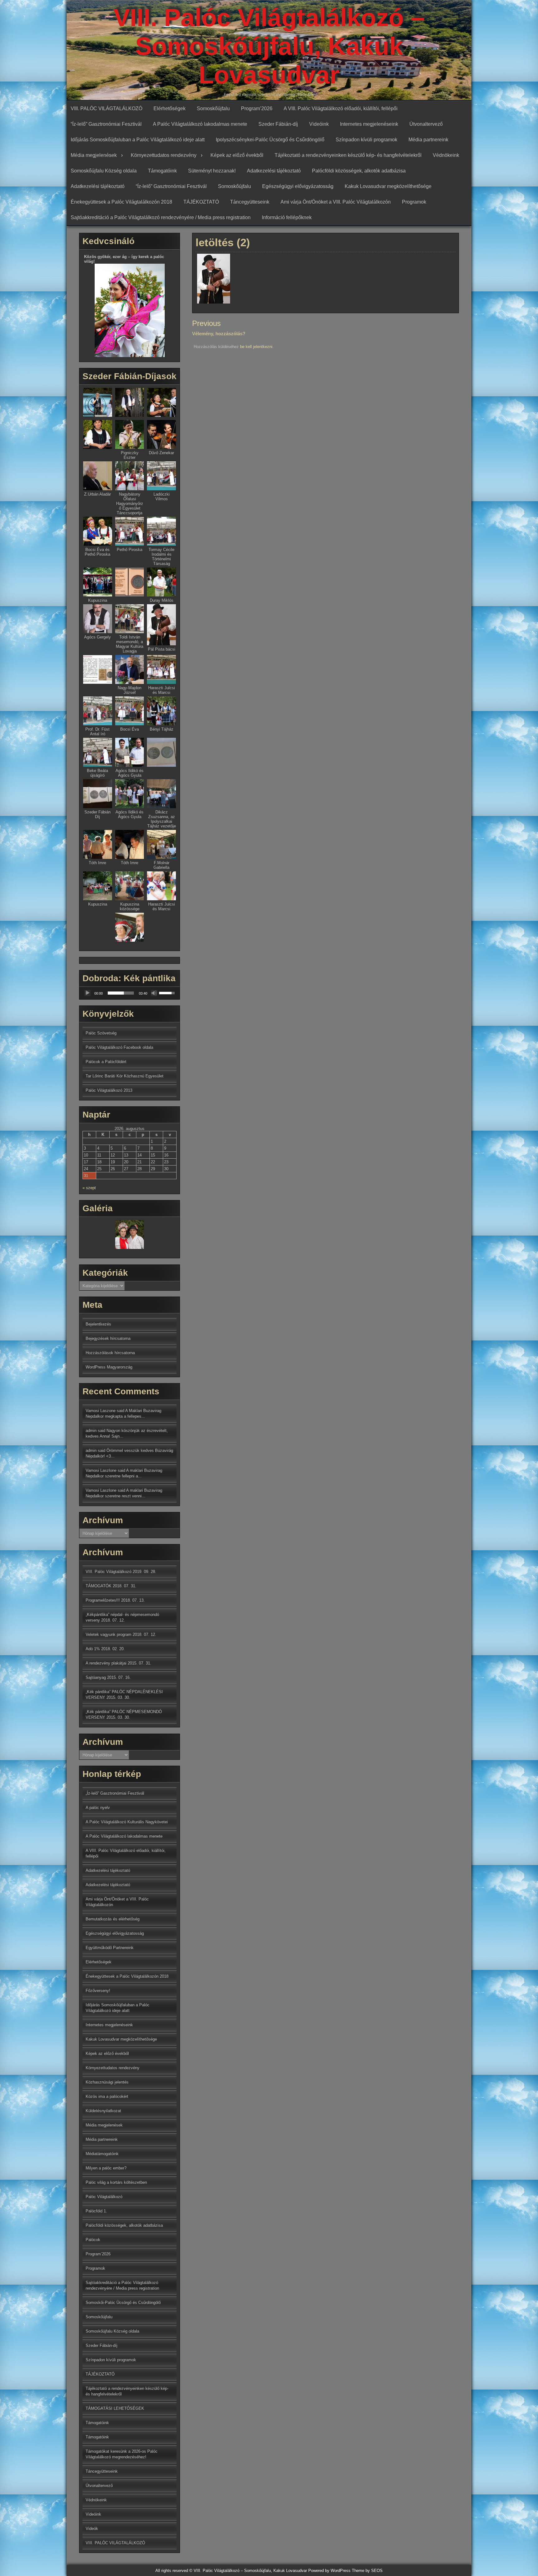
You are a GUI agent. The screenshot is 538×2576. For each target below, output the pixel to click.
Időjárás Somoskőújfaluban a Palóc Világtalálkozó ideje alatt (138, 140)
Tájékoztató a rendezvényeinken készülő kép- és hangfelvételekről (348, 155)
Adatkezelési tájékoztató (274, 171)
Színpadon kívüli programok (366, 140)
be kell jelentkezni (256, 347)
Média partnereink (428, 140)
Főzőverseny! (98, 1991)
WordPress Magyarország (109, 1367)
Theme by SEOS (367, 2571)
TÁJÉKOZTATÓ (201, 202)
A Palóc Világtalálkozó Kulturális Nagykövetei (127, 1822)
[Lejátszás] (87, 993)
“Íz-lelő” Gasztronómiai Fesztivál (106, 124)
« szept (89, 1188)
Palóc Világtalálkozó (104, 2197)
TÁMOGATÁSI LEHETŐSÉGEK (115, 2408)
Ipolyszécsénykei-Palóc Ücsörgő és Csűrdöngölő (270, 140)
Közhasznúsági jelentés (107, 2082)
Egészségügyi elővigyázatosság (298, 186)
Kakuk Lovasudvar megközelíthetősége (388, 186)
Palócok (93, 2240)
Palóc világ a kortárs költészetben (116, 2182)
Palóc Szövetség (101, 1033)
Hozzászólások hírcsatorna (110, 1353)
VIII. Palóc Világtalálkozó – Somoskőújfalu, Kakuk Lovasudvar (269, 46)
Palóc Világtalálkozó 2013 (109, 1090)
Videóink (319, 124)
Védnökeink (446, 155)
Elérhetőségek (170, 108)
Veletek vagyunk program (109, 1634)
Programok (414, 202)
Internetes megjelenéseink (369, 124)
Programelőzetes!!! (103, 1600)
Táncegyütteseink (250, 202)
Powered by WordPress (329, 2571)
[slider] (121, 993)
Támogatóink (162, 171)
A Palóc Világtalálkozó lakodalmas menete (200, 124)
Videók (92, 2529)
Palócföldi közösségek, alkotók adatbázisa (359, 171)
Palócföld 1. (96, 2211)
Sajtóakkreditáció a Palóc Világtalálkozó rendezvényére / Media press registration (161, 217)
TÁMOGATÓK (99, 1586)
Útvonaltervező (426, 124)
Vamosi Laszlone (101, 1470)
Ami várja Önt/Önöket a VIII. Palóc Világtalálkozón (336, 202)
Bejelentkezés (98, 1324)
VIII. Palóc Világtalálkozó (109, 1572)
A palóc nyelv (98, 1808)
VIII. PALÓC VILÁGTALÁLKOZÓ (106, 108)
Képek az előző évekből (237, 155)
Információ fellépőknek (287, 217)
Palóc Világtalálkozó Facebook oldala (119, 1047)
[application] (130, 993)
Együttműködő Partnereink (110, 1948)
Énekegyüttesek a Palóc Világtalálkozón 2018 (121, 202)
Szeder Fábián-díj (278, 124)
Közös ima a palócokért (107, 2096)
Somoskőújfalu (213, 108)
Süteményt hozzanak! (212, 171)
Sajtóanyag (96, 1677)
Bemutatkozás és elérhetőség (113, 1919)
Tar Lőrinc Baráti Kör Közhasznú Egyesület (125, 1076)
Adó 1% (93, 1649)
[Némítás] (154, 993)
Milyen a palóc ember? (106, 2168)
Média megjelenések (94, 155)
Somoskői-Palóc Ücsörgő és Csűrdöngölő (123, 2303)
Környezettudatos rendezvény (164, 155)
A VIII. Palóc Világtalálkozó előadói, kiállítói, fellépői (341, 108)
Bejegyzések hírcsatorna (108, 1338)
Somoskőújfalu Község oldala (104, 171)
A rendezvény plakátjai (106, 1663)
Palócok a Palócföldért (106, 1062)
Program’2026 (257, 108)
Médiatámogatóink (102, 2154)
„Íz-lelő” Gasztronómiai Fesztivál (115, 1793)
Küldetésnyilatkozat (103, 2111)
